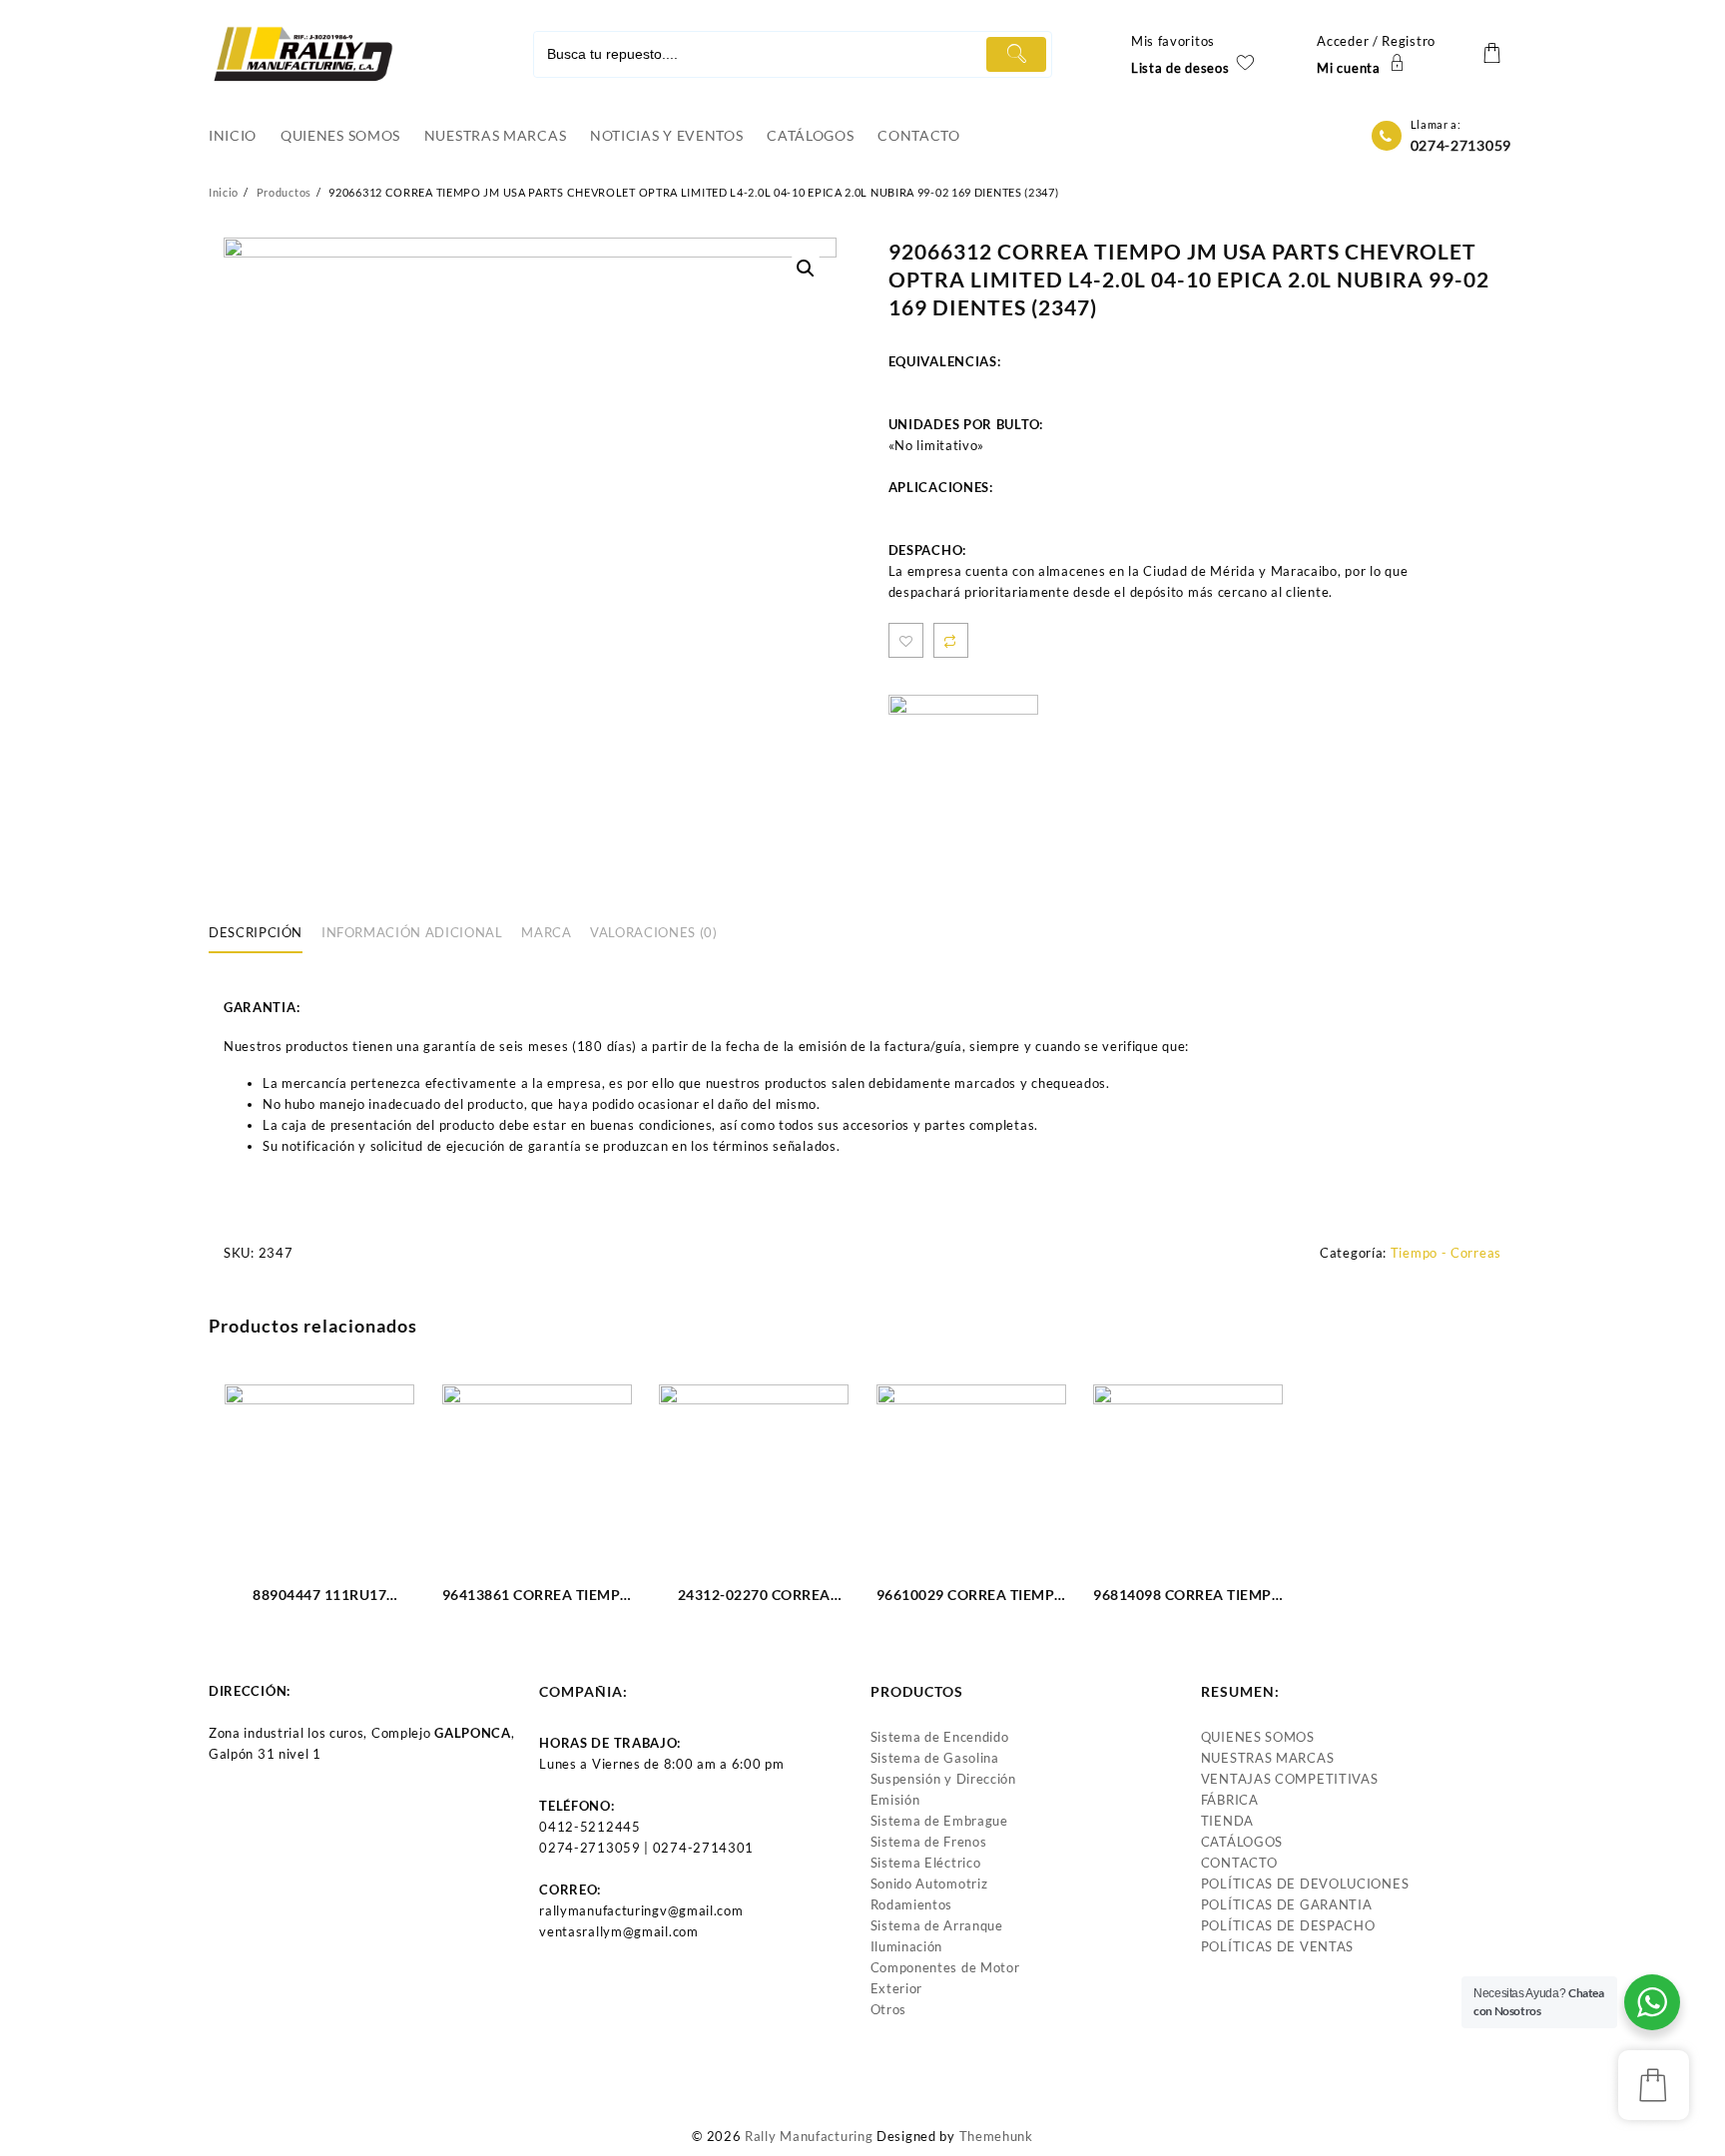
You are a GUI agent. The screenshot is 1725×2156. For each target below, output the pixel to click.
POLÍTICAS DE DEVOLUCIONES (1305, 1884)
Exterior (897, 1988)
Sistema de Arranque (937, 1925)
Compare (951, 640)
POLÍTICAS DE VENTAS (1277, 1946)
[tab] (263, 933)
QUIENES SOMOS (1258, 1737)
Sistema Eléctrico (926, 1863)
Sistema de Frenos (929, 1842)
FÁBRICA (1230, 1800)
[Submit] (1016, 54)
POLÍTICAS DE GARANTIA (1287, 1904)
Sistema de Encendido (940, 1737)
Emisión (895, 1800)
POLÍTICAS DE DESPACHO (1288, 1925)
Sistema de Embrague (939, 1821)
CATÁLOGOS (1242, 1842)
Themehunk (996, 2136)
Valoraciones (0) (653, 932)
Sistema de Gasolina (935, 1758)
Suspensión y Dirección (943, 1779)
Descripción (256, 932)
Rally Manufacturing (809, 2136)
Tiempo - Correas (1446, 1253)
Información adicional (412, 932)
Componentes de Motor (945, 1967)
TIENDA (1227, 1821)
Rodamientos (912, 1904)
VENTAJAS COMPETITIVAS (1290, 1779)
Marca (546, 932)
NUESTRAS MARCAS (1268, 1758)
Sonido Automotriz (929, 1884)
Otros (889, 2009)
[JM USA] (963, 770)
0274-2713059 (1461, 145)
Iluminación (907, 1946)
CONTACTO (1239, 1863)
